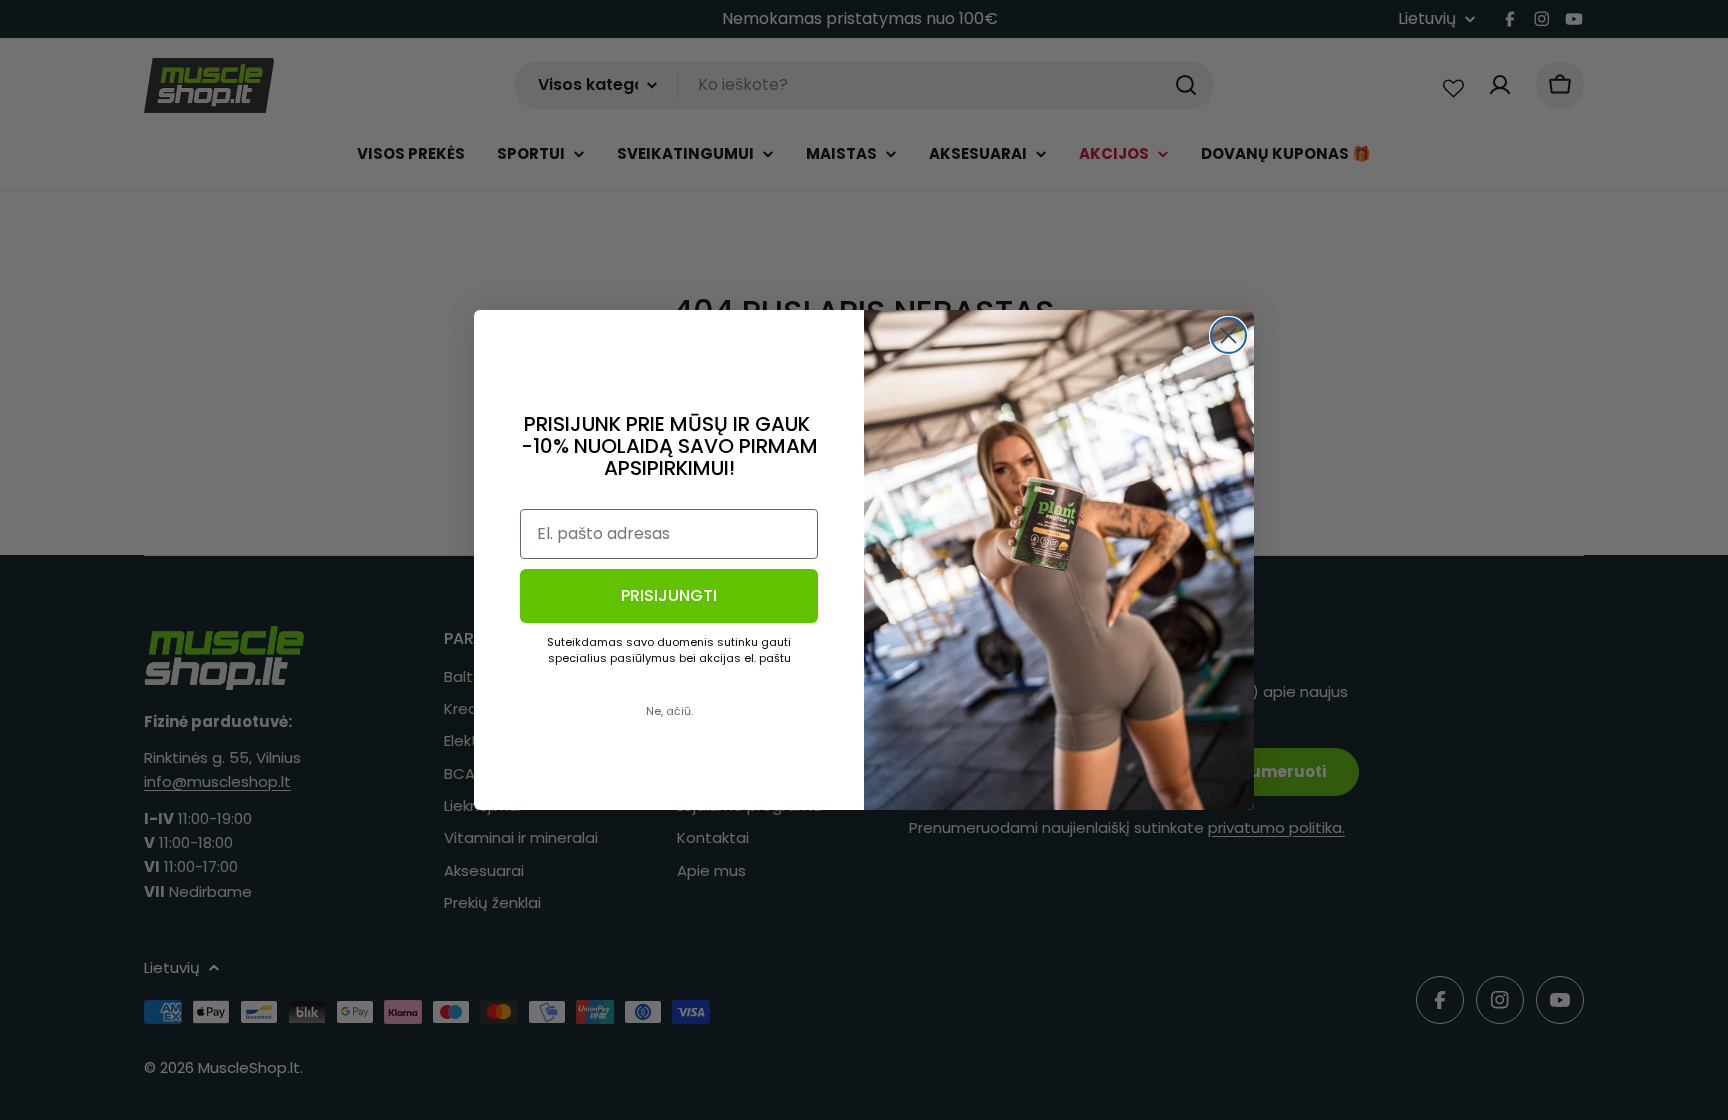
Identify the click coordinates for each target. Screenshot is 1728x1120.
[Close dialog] (1228, 335)
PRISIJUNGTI (669, 595)
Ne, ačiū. (669, 711)
